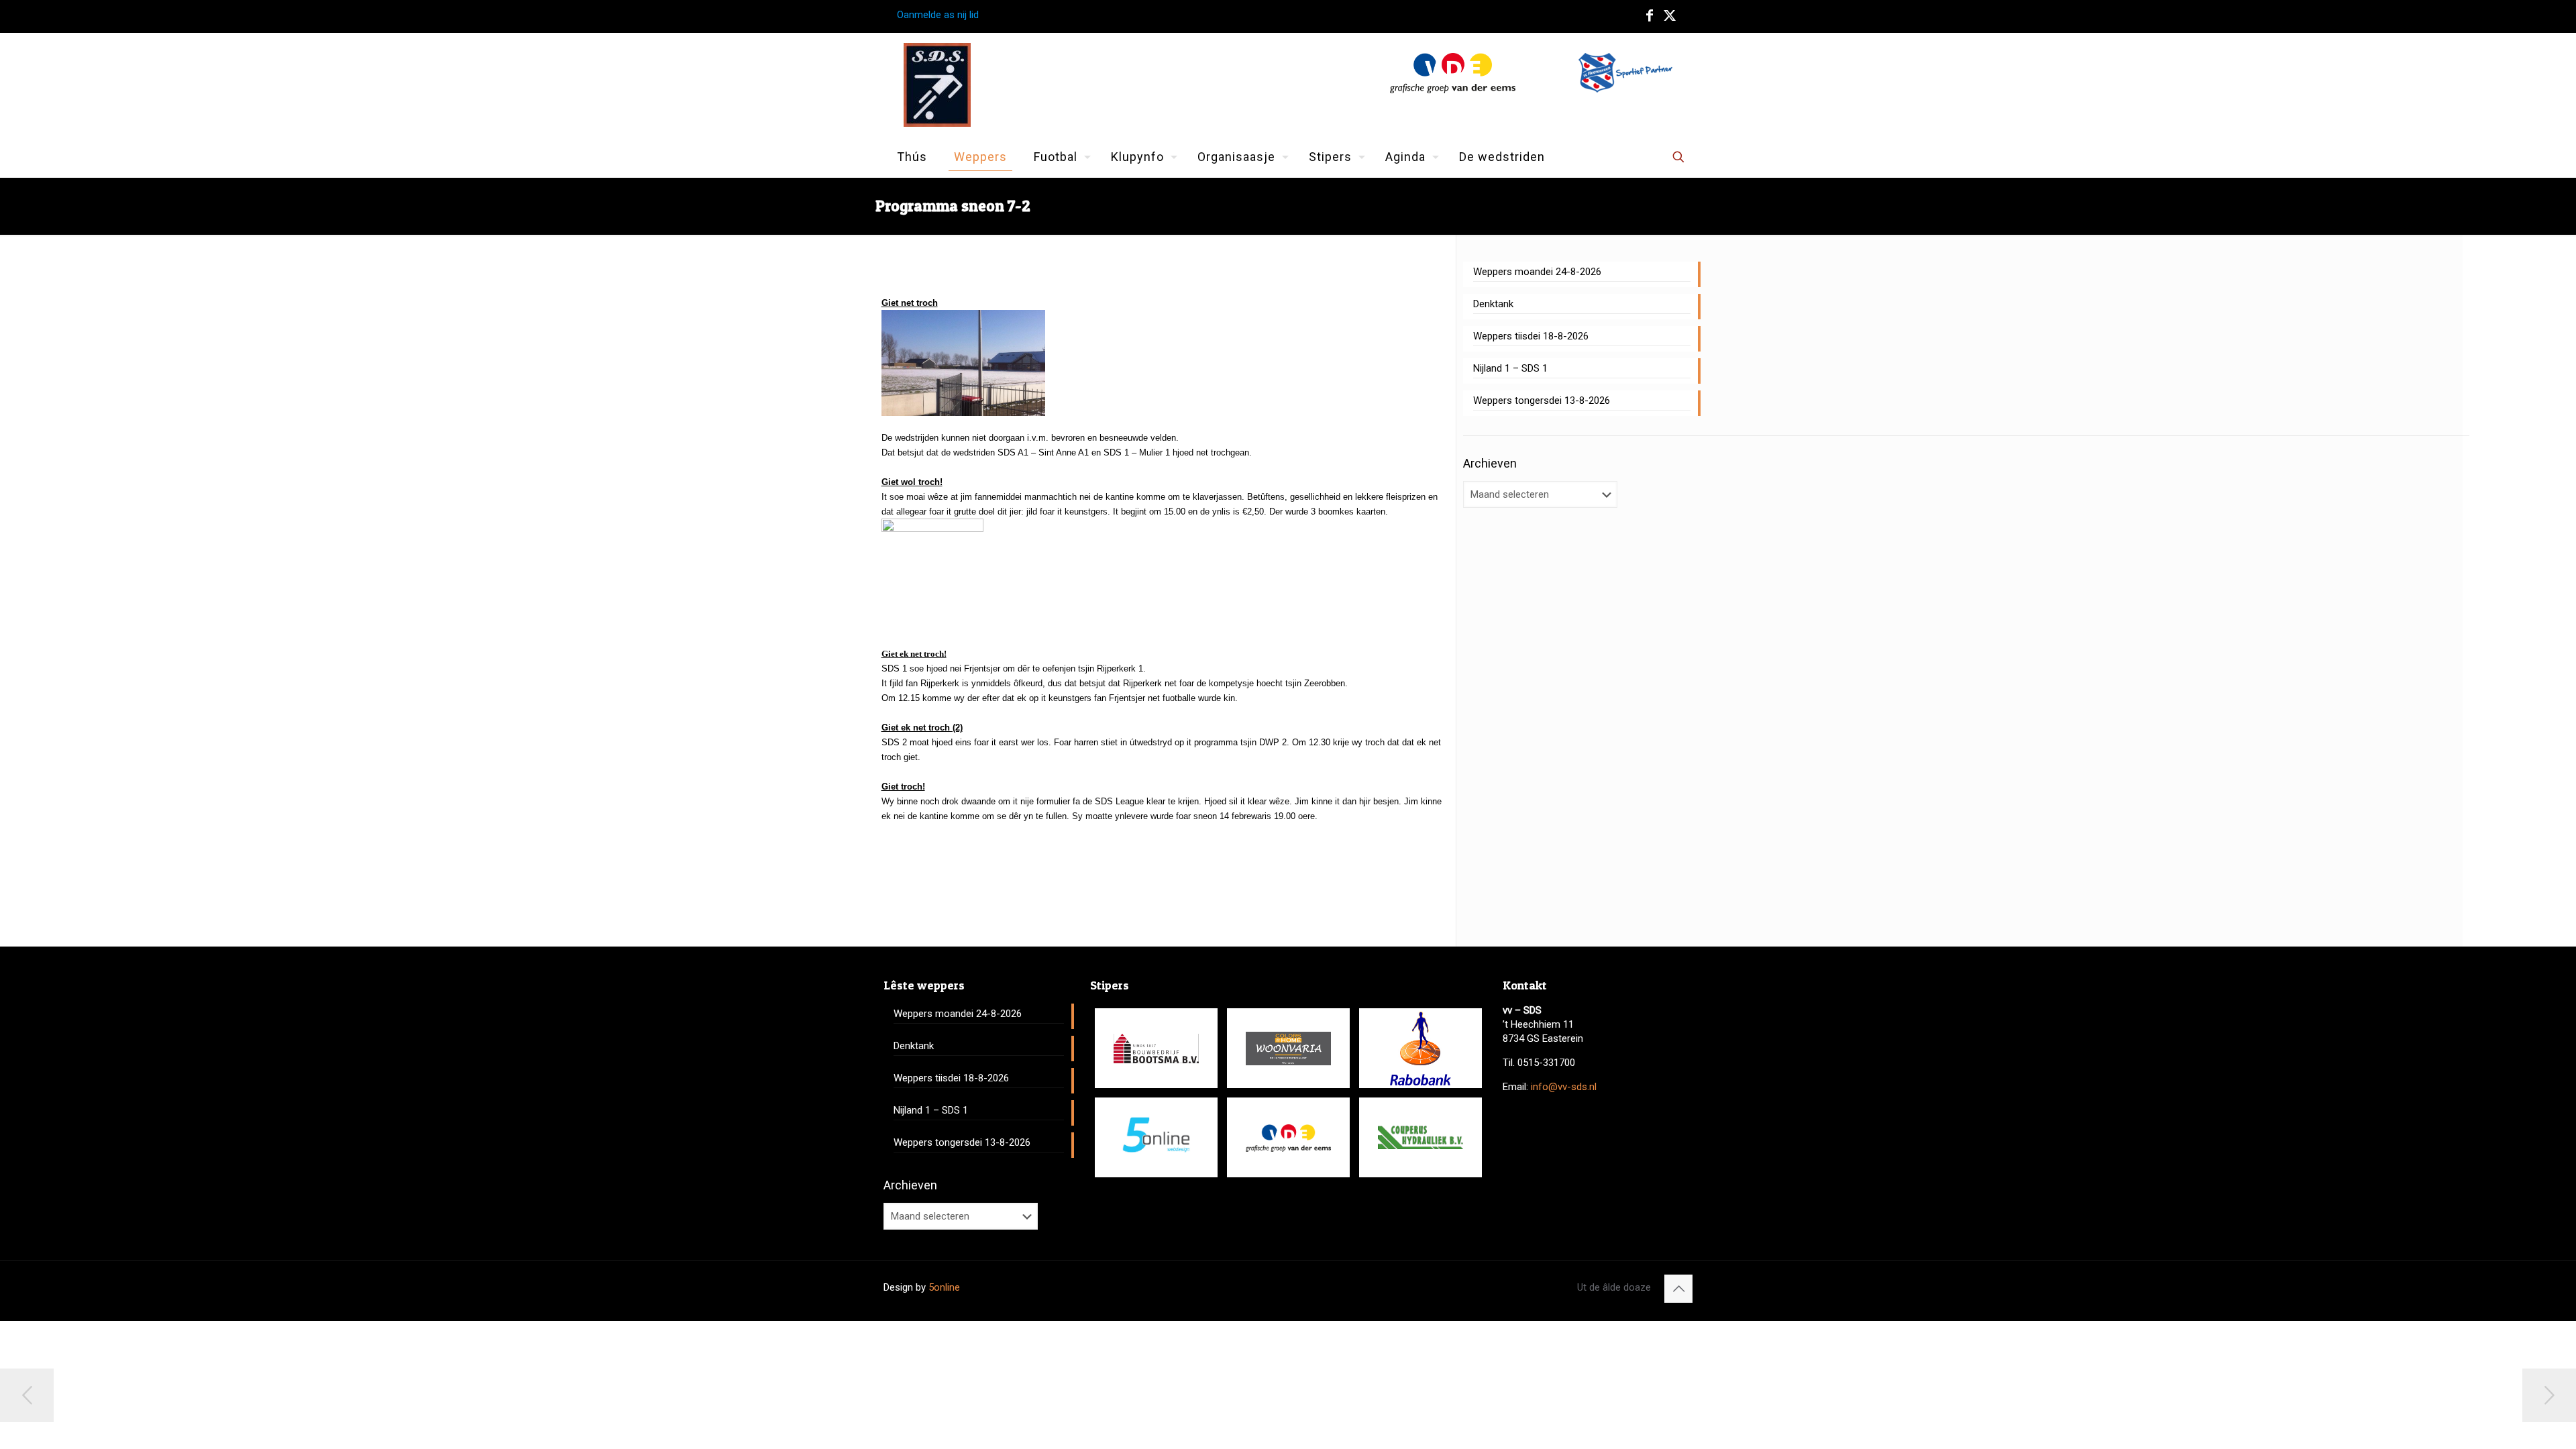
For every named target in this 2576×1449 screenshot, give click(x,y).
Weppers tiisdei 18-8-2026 (1531, 336)
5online (944, 1287)
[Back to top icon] (1678, 1289)
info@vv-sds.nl (1564, 1087)
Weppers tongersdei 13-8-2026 (1542, 400)
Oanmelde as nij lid (938, 15)
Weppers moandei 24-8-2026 (1537, 272)
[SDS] (937, 85)
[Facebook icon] (1650, 15)
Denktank (1493, 304)
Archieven (1490, 463)
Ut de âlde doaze (1614, 1287)
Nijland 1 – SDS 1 (1510, 368)
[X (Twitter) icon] (1670, 15)
